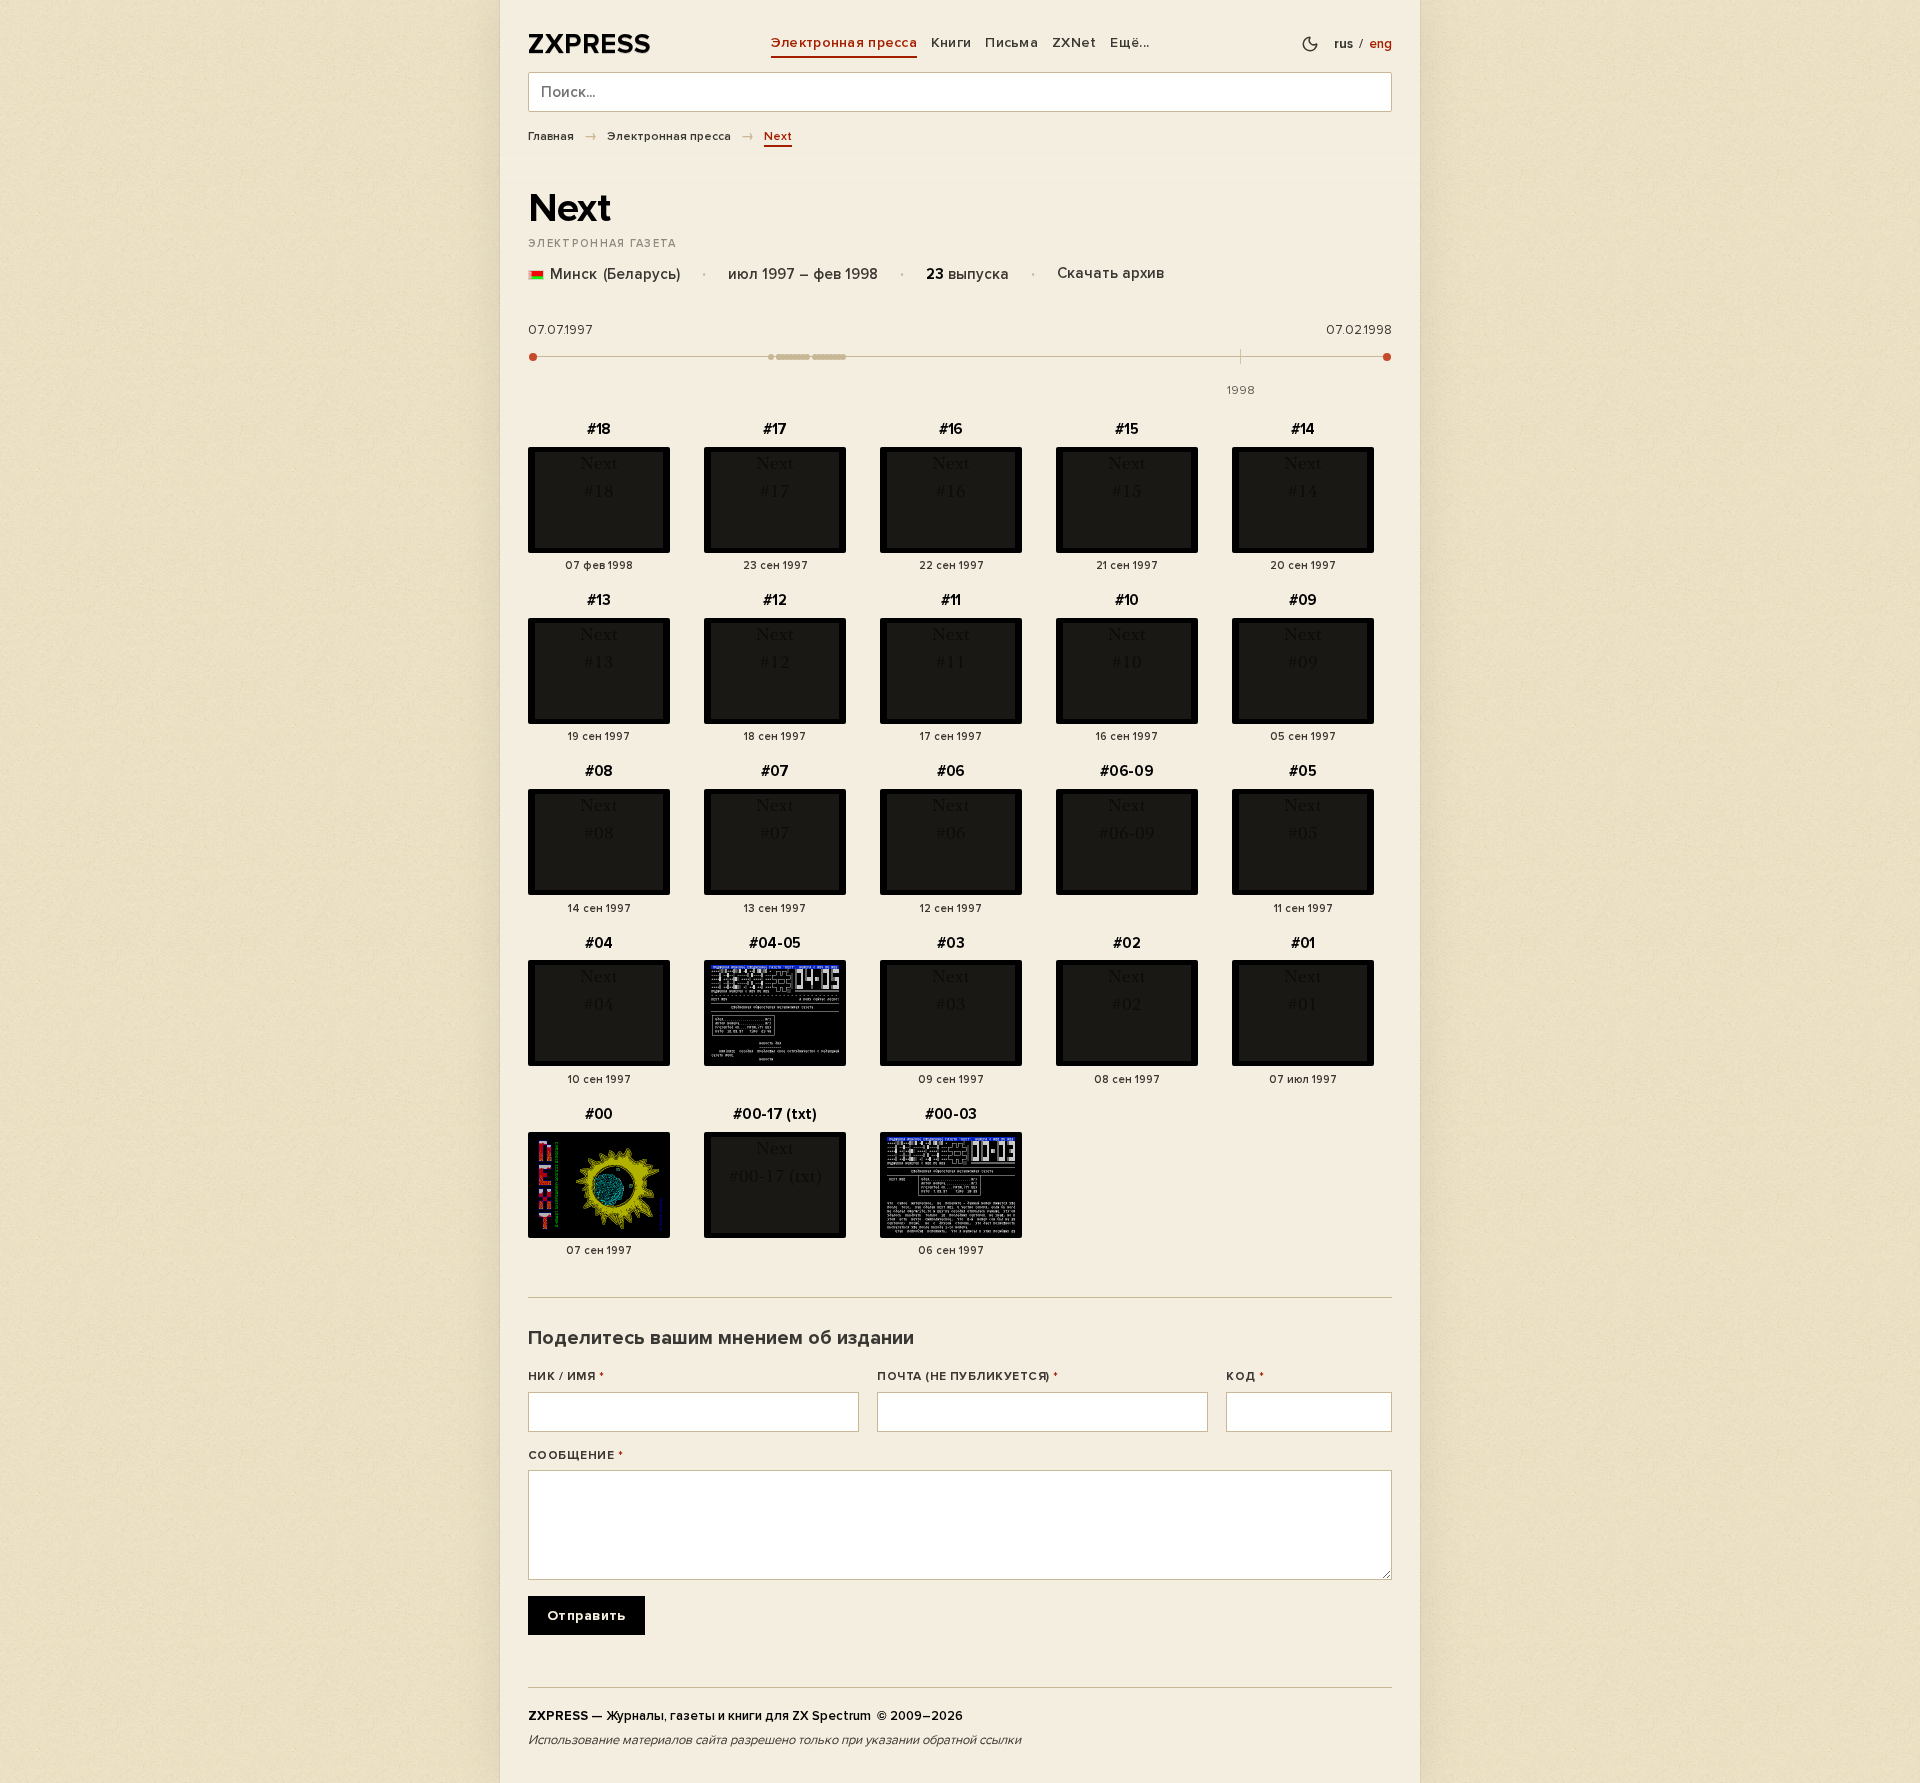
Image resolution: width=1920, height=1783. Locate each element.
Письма (1011, 42)
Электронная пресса (844, 42)
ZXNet (1074, 42)
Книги (951, 42)
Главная (551, 136)
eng (1380, 44)
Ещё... (1129, 42)
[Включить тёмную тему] (1310, 44)
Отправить (586, 1615)
